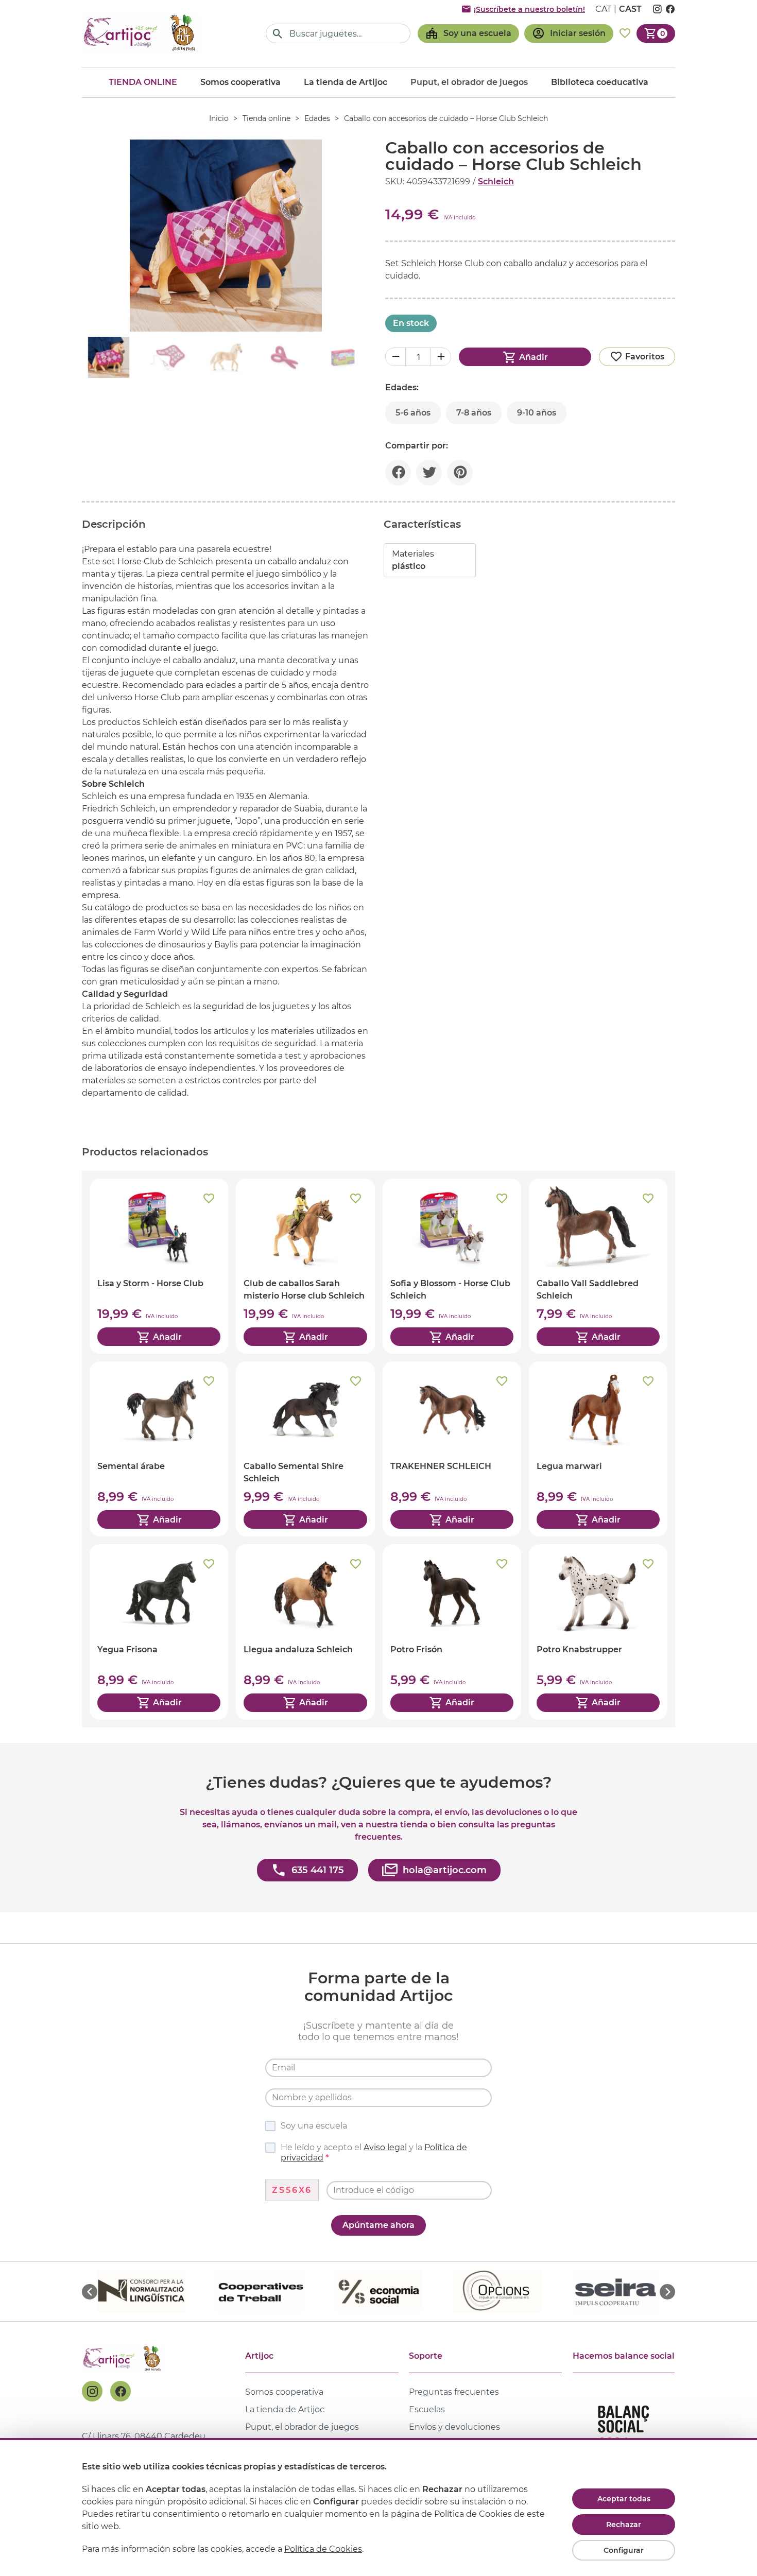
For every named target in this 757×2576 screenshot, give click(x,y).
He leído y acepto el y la (374, 2153)
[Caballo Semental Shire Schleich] (305, 1449)
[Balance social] (624, 2431)
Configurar (624, 2550)
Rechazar (624, 2525)
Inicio (219, 118)
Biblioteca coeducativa (600, 82)
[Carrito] (656, 33)
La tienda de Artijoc (346, 82)
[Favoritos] (625, 33)
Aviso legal (385, 2147)
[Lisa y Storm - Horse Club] (159, 1266)
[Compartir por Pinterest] (460, 473)
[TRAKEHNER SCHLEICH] (452, 1449)
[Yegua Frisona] (159, 1632)
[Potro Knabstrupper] (598, 1632)
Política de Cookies (323, 2549)
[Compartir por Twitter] (429, 473)
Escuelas (427, 2409)
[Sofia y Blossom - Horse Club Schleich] (452, 1266)
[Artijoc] (141, 33)
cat (603, 9)
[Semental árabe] (159, 1449)
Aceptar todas (624, 2499)
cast (630, 9)
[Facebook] (121, 2391)
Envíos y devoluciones (454, 2427)
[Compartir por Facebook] (398, 473)
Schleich (496, 181)
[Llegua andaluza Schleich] (305, 1632)
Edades (317, 118)
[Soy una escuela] (468, 33)
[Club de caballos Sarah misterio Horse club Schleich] (305, 1266)
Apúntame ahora (378, 2225)
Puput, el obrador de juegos (302, 2427)
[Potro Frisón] (452, 1632)
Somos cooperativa (240, 82)
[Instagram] (92, 2391)
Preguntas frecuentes (454, 2392)
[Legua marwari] (598, 1449)
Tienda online (143, 82)
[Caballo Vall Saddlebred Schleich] (598, 1266)
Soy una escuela (314, 2126)
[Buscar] (278, 34)
